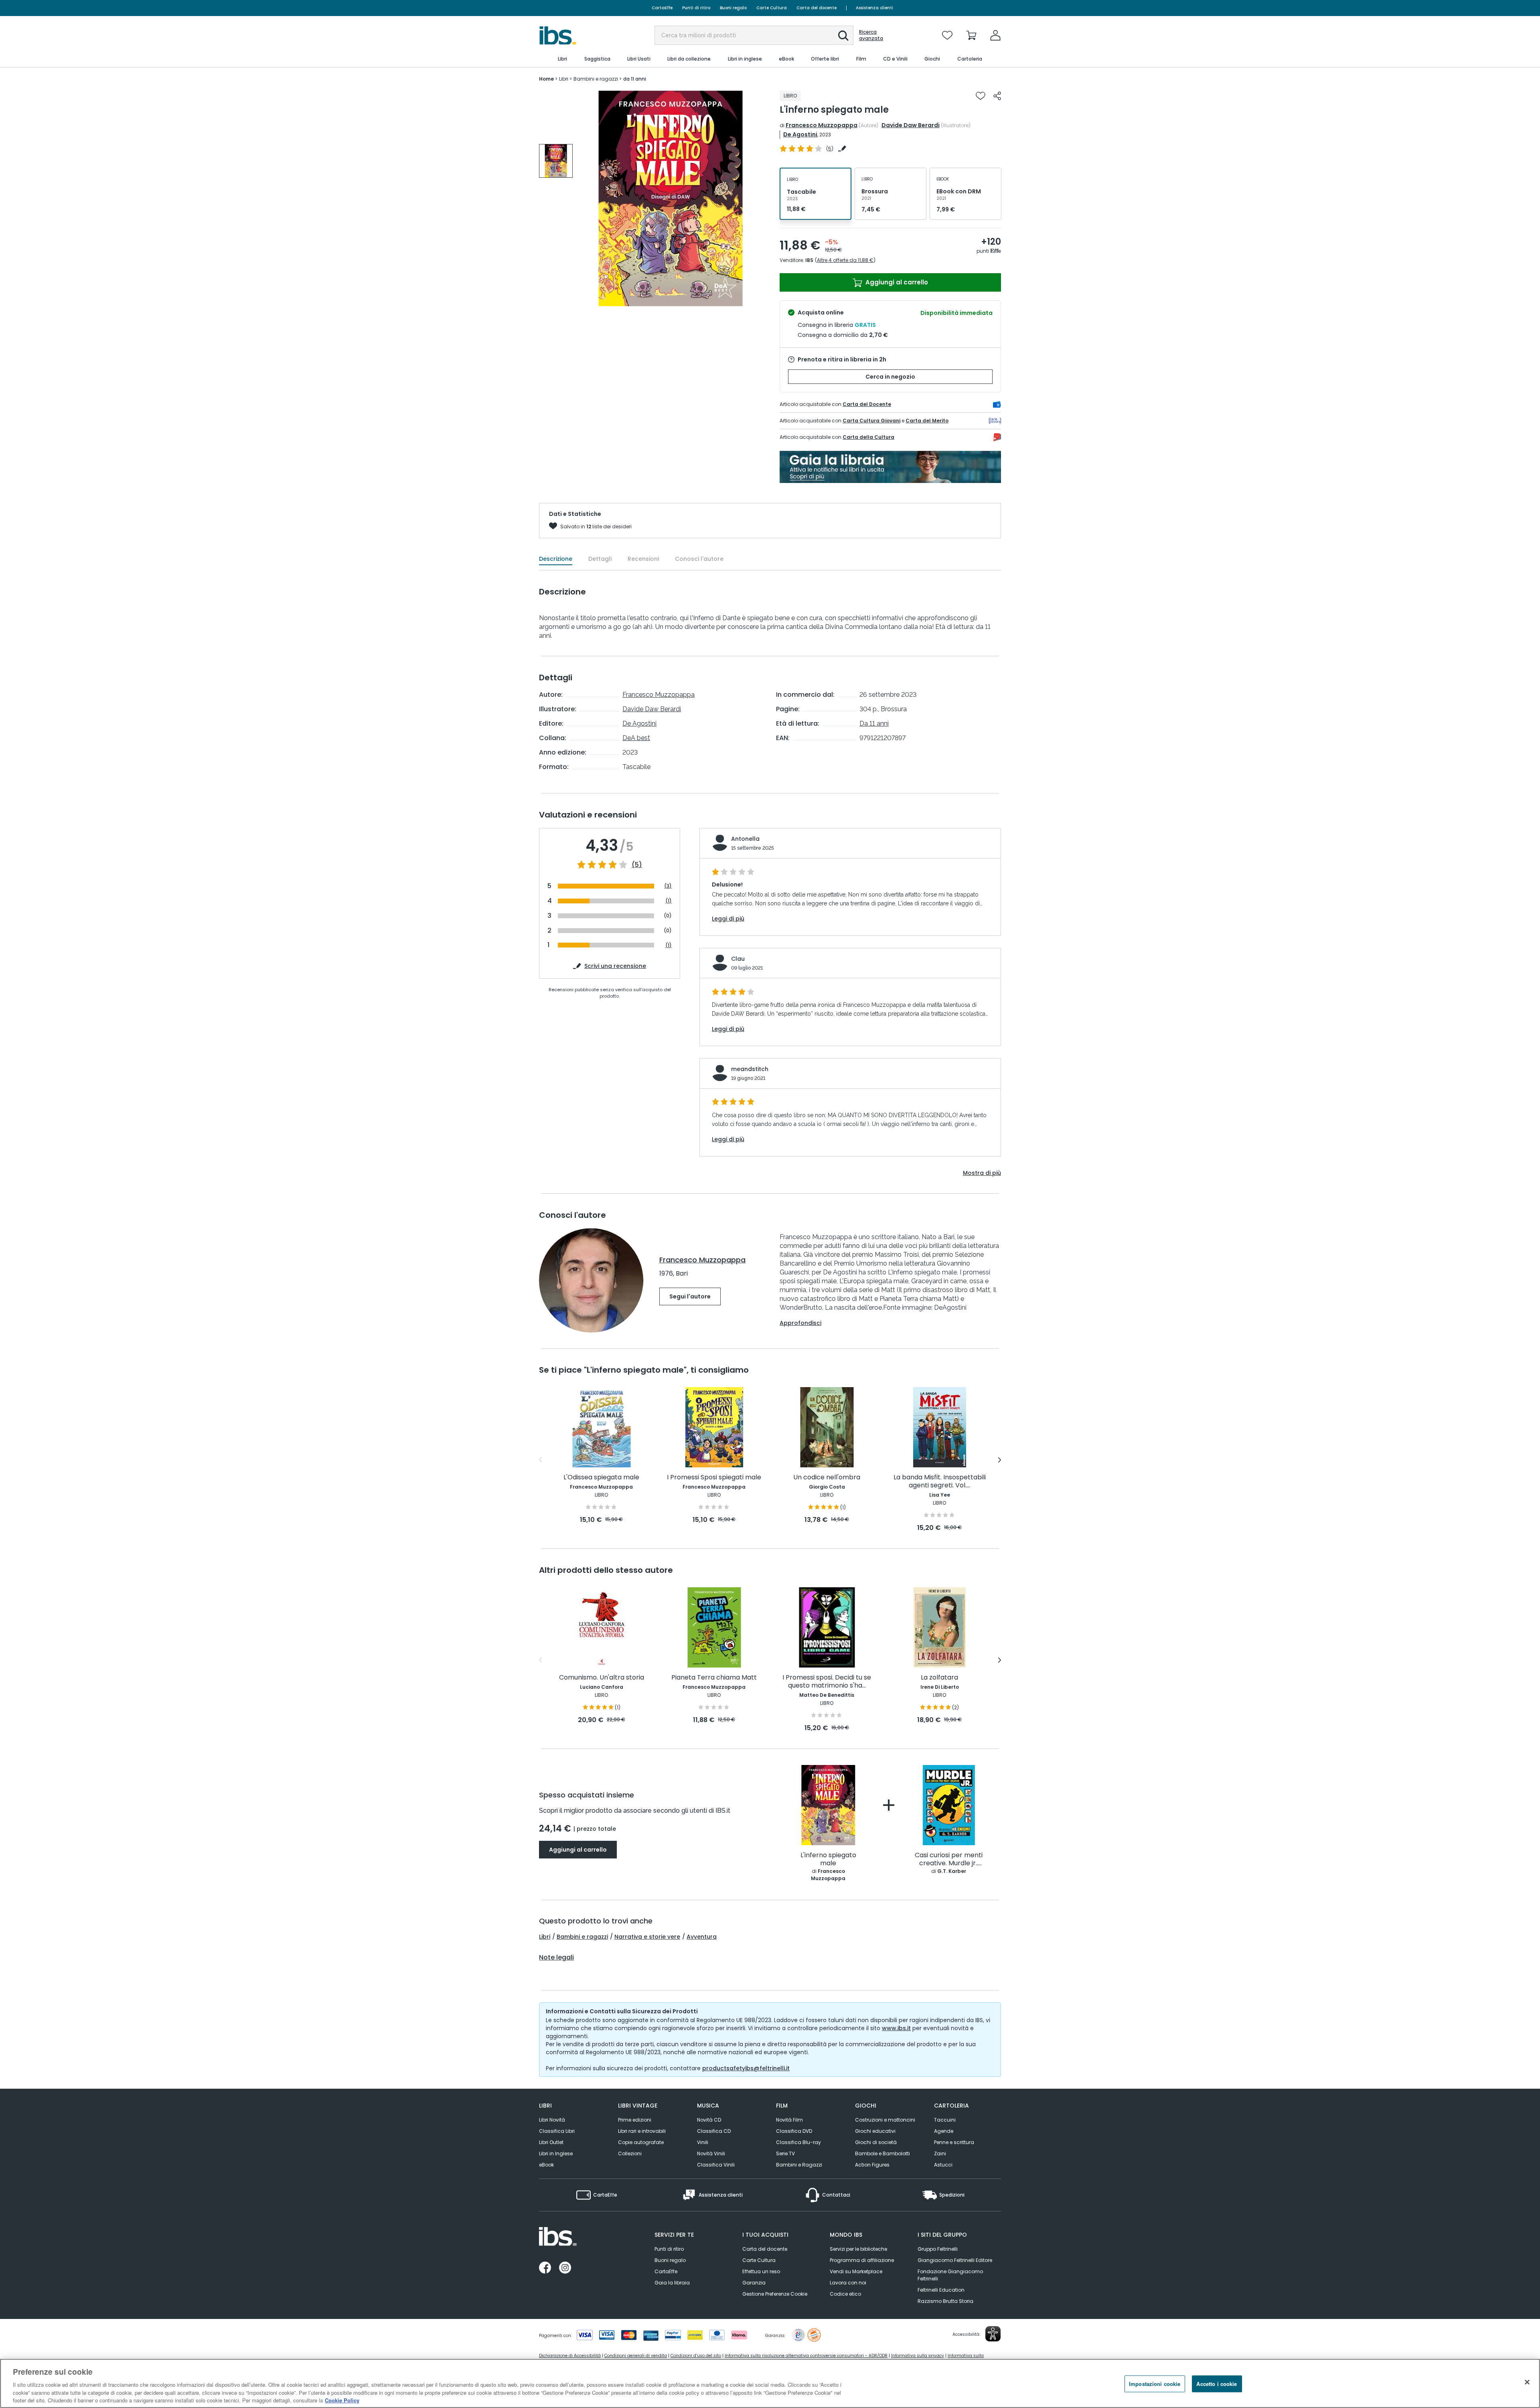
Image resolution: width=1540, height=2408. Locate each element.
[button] (843, 36)
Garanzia (754, 2283)
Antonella (745, 839)
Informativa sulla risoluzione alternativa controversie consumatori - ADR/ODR (806, 2356)
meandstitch (750, 1069)
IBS (809, 260)
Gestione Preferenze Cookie (775, 2294)
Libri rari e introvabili (642, 2131)
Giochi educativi (875, 2131)
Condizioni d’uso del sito (696, 2356)
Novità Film (789, 2120)
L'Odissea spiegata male (601, 1478)
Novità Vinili (711, 2153)
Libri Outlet (551, 2142)
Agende (944, 2131)
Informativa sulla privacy (918, 2356)
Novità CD (709, 2120)
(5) (637, 865)
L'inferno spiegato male (828, 1859)
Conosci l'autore (699, 559)
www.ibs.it (896, 2028)
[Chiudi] (1527, 2382)
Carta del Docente (867, 404)
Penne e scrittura (954, 2142)
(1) (669, 901)
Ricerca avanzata (871, 35)
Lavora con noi (848, 2283)
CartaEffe (662, 8)
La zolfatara (939, 1678)
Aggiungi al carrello (896, 282)
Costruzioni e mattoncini (885, 2120)
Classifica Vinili (716, 2165)
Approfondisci (800, 1323)
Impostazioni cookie (1155, 2384)
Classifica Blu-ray (798, 2142)
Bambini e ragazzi (582, 1937)
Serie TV (785, 2153)
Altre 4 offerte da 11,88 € (845, 260)
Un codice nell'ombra (827, 1478)
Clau (738, 959)
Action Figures (872, 2165)
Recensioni (643, 559)
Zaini (940, 2153)
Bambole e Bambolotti (882, 2153)
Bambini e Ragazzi (799, 2165)
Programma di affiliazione (862, 2260)
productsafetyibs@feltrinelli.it (746, 2068)
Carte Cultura (772, 8)
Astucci (943, 2165)
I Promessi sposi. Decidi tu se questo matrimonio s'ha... (827, 1682)
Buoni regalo (733, 8)
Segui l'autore (690, 1296)
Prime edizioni (635, 2120)
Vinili (703, 2142)
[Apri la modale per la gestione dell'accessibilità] (993, 2334)
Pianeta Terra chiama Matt (714, 1678)
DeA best (636, 738)
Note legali (556, 1958)
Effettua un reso (761, 2271)
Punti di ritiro (696, 8)
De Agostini (800, 134)
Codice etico (845, 2294)
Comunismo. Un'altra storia (602, 1678)
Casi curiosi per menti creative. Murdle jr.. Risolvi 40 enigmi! (949, 1859)
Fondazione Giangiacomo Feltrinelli (950, 2275)
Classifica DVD (794, 2131)
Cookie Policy (342, 2400)
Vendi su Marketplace (856, 2271)
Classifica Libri (557, 2131)
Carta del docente (817, 8)
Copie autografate (641, 2142)
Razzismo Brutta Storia (945, 2301)
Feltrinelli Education (941, 2290)
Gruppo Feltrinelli (938, 2249)
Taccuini (945, 2120)
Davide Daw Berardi (911, 125)
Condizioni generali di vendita (636, 2356)
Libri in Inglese (556, 2153)
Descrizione (556, 559)
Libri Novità (552, 2120)
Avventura (702, 1937)
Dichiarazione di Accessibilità (570, 2356)
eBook (546, 2165)
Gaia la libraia (672, 2283)
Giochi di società (876, 2142)
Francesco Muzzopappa (822, 125)
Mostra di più (982, 1173)
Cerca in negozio (890, 377)
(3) (668, 886)
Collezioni (630, 2153)
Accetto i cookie (1217, 2384)
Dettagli (600, 559)
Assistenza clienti (874, 8)
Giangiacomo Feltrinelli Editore (955, 2260)
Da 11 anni (874, 723)
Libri (545, 1937)
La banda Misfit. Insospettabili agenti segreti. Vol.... (940, 1482)
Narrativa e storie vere (647, 1937)
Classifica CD (714, 2131)
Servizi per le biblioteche (858, 2249)
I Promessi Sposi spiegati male (714, 1478)
